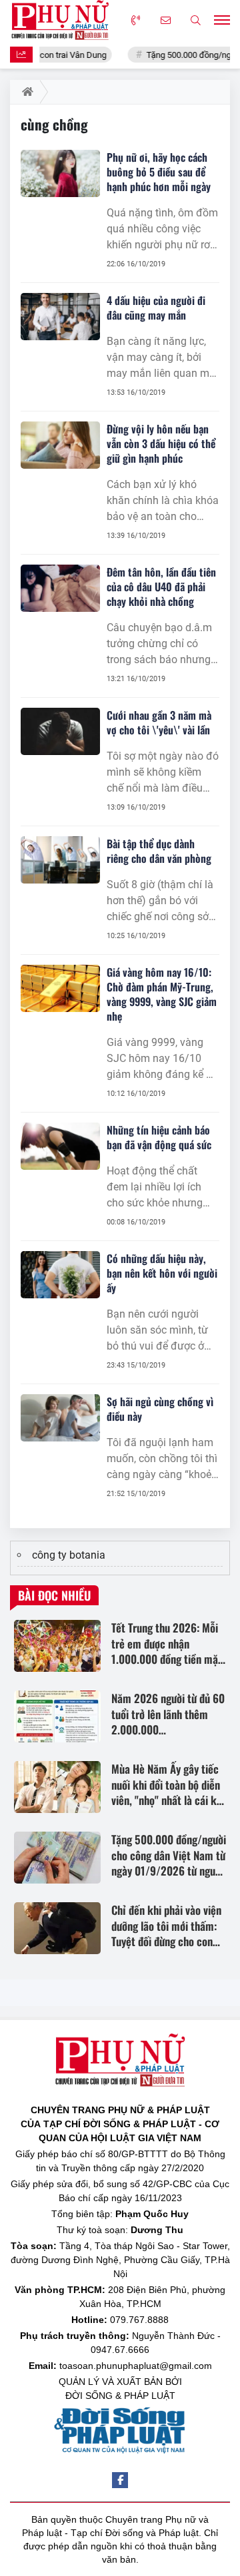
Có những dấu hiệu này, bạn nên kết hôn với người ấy (162, 1273)
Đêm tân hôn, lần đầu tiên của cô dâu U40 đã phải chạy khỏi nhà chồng (161, 587)
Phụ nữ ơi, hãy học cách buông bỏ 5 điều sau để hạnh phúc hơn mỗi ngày (159, 172)
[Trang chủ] (25, 92)
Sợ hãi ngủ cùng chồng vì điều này (160, 1409)
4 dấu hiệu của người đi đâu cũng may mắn (156, 308)
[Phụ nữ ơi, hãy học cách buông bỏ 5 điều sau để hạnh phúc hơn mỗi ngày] (60, 174)
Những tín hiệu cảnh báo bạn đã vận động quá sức (159, 1137)
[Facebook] (120, 2480)
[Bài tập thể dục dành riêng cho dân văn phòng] (60, 860)
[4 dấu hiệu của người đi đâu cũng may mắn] (60, 317)
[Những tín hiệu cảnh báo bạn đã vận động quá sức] (60, 1147)
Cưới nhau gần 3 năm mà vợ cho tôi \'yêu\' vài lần (159, 722)
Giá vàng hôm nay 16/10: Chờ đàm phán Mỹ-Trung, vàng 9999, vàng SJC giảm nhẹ (162, 994)
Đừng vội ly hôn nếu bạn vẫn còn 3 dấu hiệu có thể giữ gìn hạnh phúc (161, 443)
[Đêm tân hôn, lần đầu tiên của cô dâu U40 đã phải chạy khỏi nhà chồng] (60, 589)
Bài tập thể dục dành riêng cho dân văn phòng (159, 851)
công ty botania (69, 1555)
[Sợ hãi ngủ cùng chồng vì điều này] (60, 1418)
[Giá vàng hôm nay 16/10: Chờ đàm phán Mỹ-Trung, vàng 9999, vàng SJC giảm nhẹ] (60, 989)
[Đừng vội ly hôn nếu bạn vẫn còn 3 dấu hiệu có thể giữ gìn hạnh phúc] (60, 445)
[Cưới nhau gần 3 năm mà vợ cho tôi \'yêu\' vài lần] (60, 732)
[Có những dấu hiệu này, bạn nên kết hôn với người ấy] (60, 1275)
